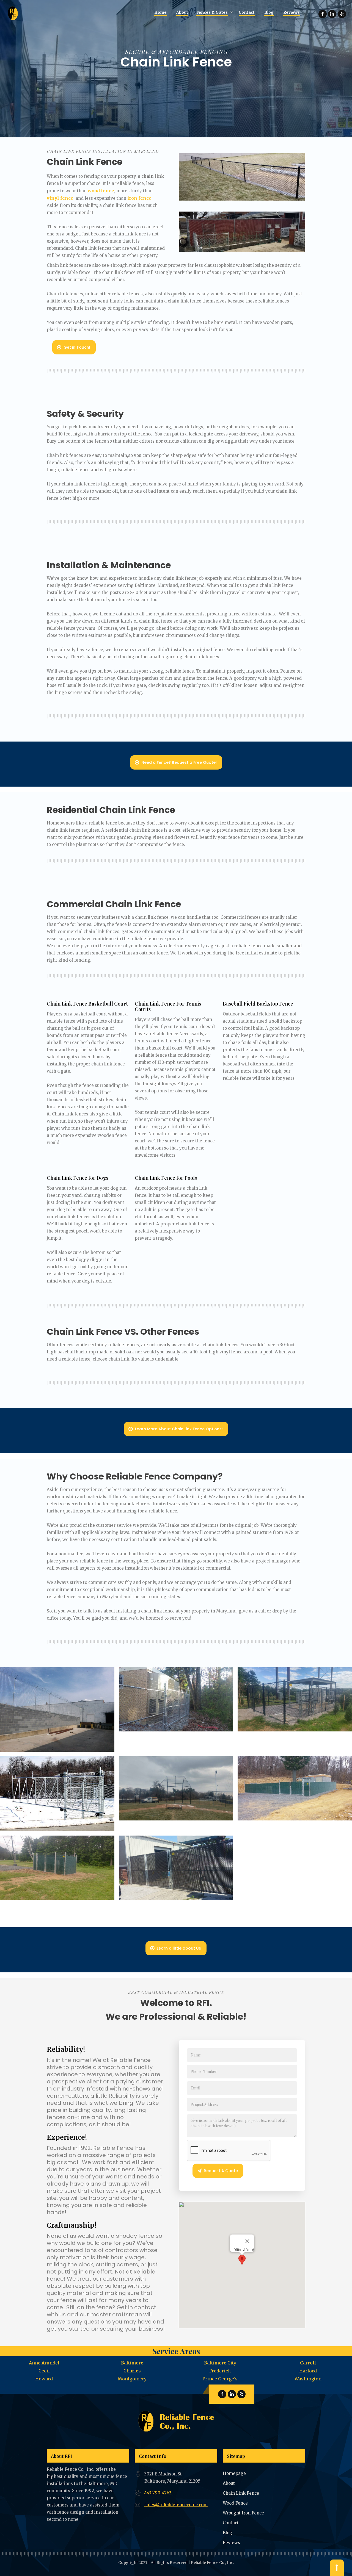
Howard (44, 2379)
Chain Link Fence (241, 2493)
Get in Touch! (77, 347)
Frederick (220, 2371)
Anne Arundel (44, 2363)
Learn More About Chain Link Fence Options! (179, 1429)
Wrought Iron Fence (243, 2513)
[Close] (248, 2241)
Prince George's (220, 2379)
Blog (227, 2533)
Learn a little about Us (179, 1948)
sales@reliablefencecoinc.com (176, 2505)
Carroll (308, 2363)
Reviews (231, 2543)
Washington (308, 2379)
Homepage (234, 2473)
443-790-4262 (158, 2493)
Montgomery (132, 2379)
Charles (132, 2371)
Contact (231, 2523)
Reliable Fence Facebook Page (323, 14)
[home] (14, 13)
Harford (308, 2371)
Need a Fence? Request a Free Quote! (179, 762)
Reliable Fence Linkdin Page (332, 14)
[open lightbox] (57, 1709)
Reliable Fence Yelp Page (342, 14)
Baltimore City (220, 2363)
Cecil (44, 2371)
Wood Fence (235, 2503)
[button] (213, 13)
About (229, 2483)
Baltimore (132, 2363)
